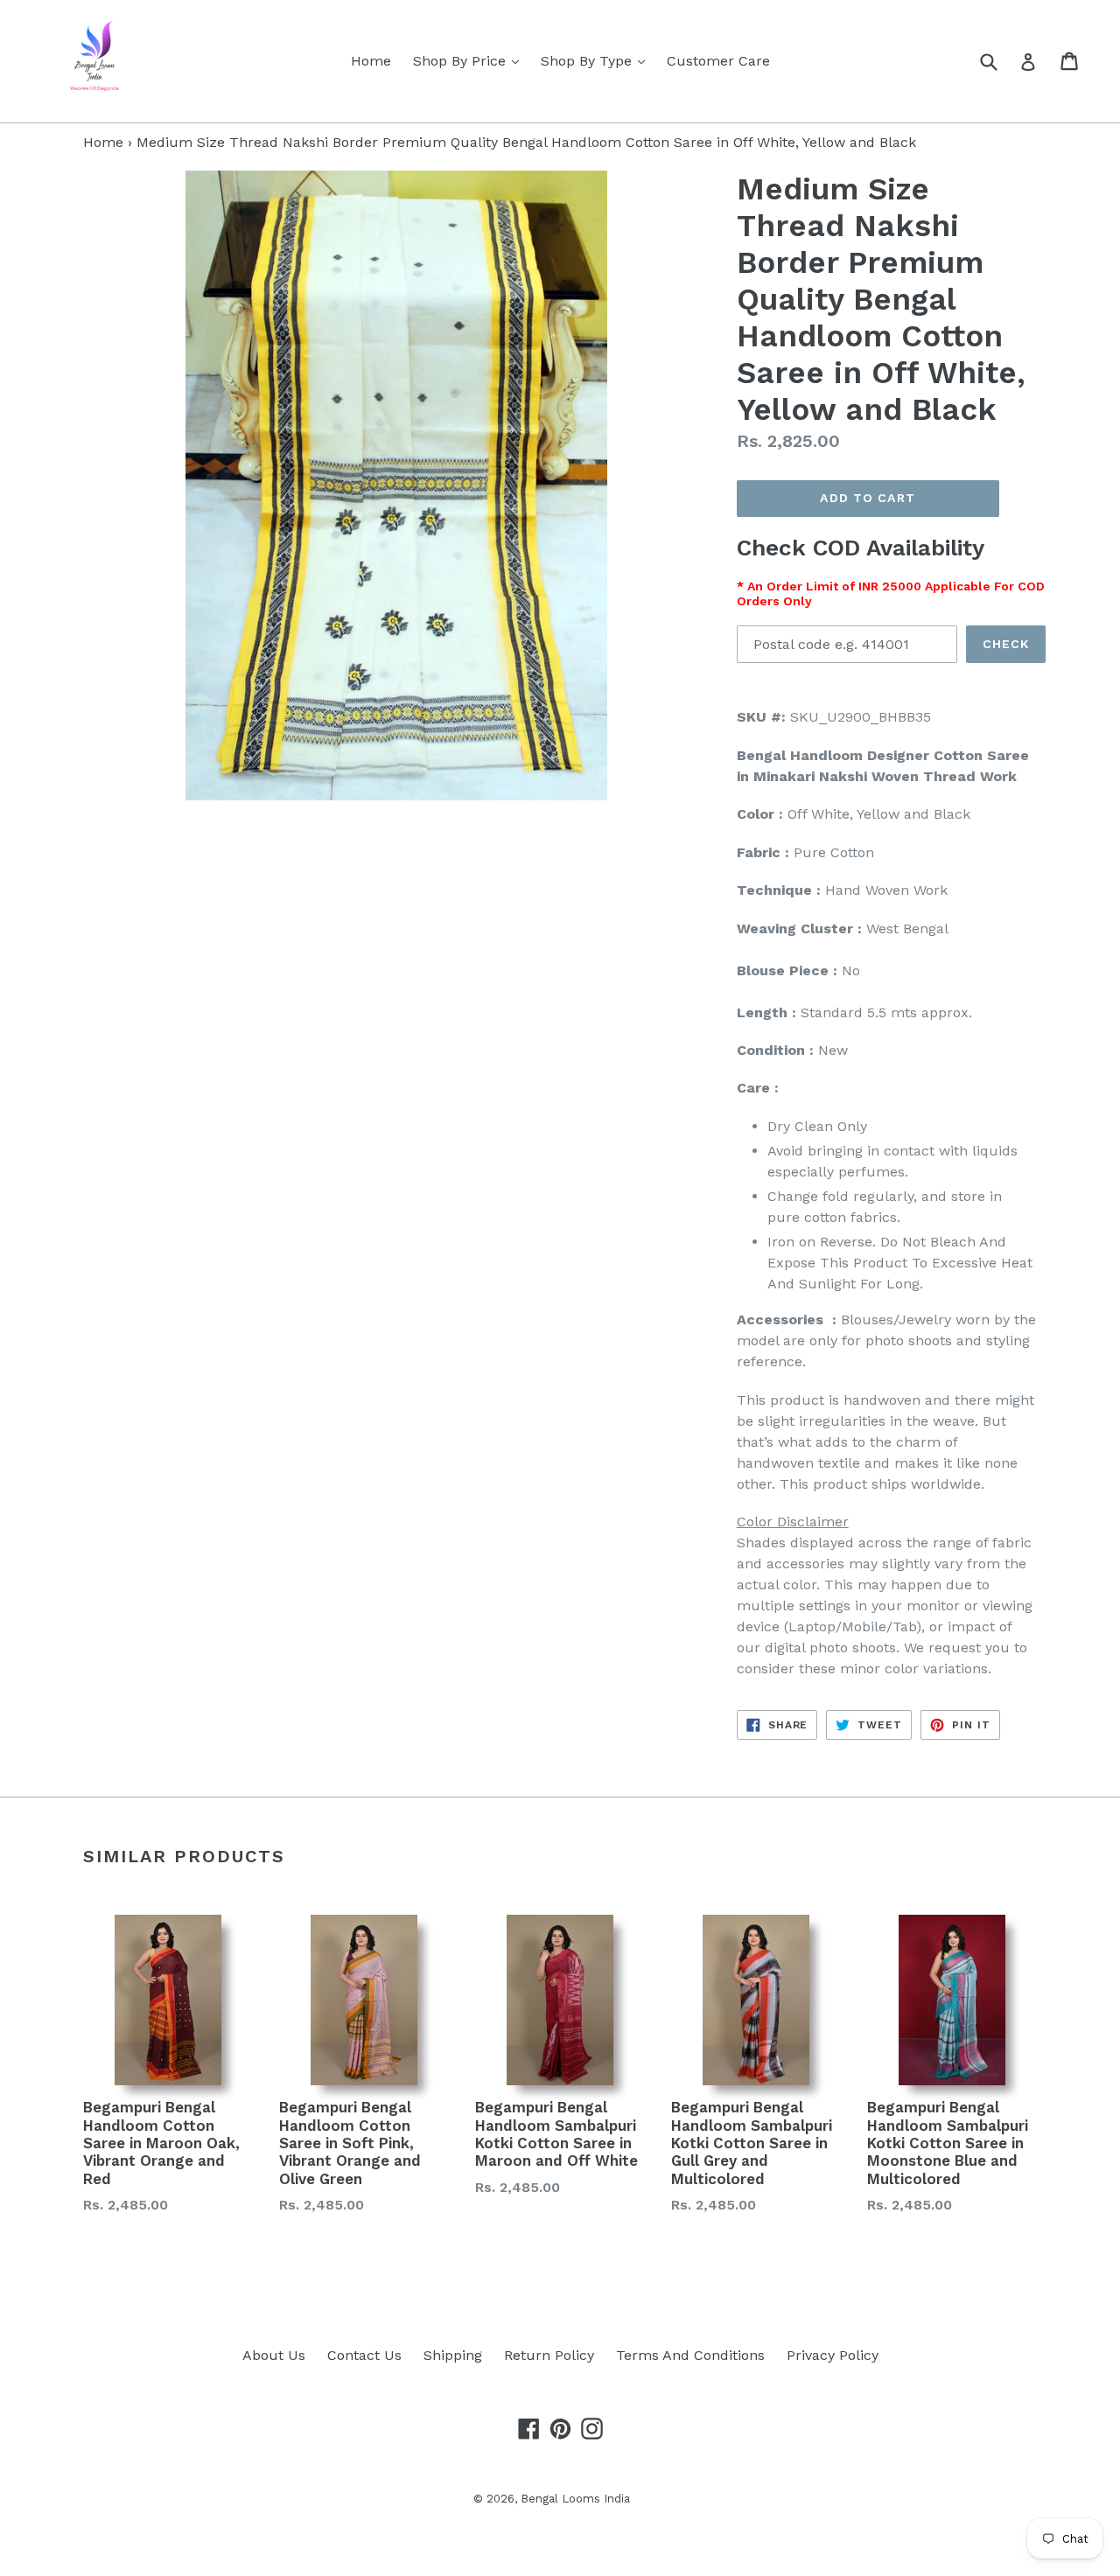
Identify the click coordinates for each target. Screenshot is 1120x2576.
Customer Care (718, 61)
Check (1006, 644)
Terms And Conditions (690, 2355)
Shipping (453, 2355)
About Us (274, 2355)
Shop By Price (470, 60)
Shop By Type (597, 60)
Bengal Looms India (575, 2499)
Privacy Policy (833, 2355)
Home (371, 61)
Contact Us (364, 2355)
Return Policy (549, 2355)
